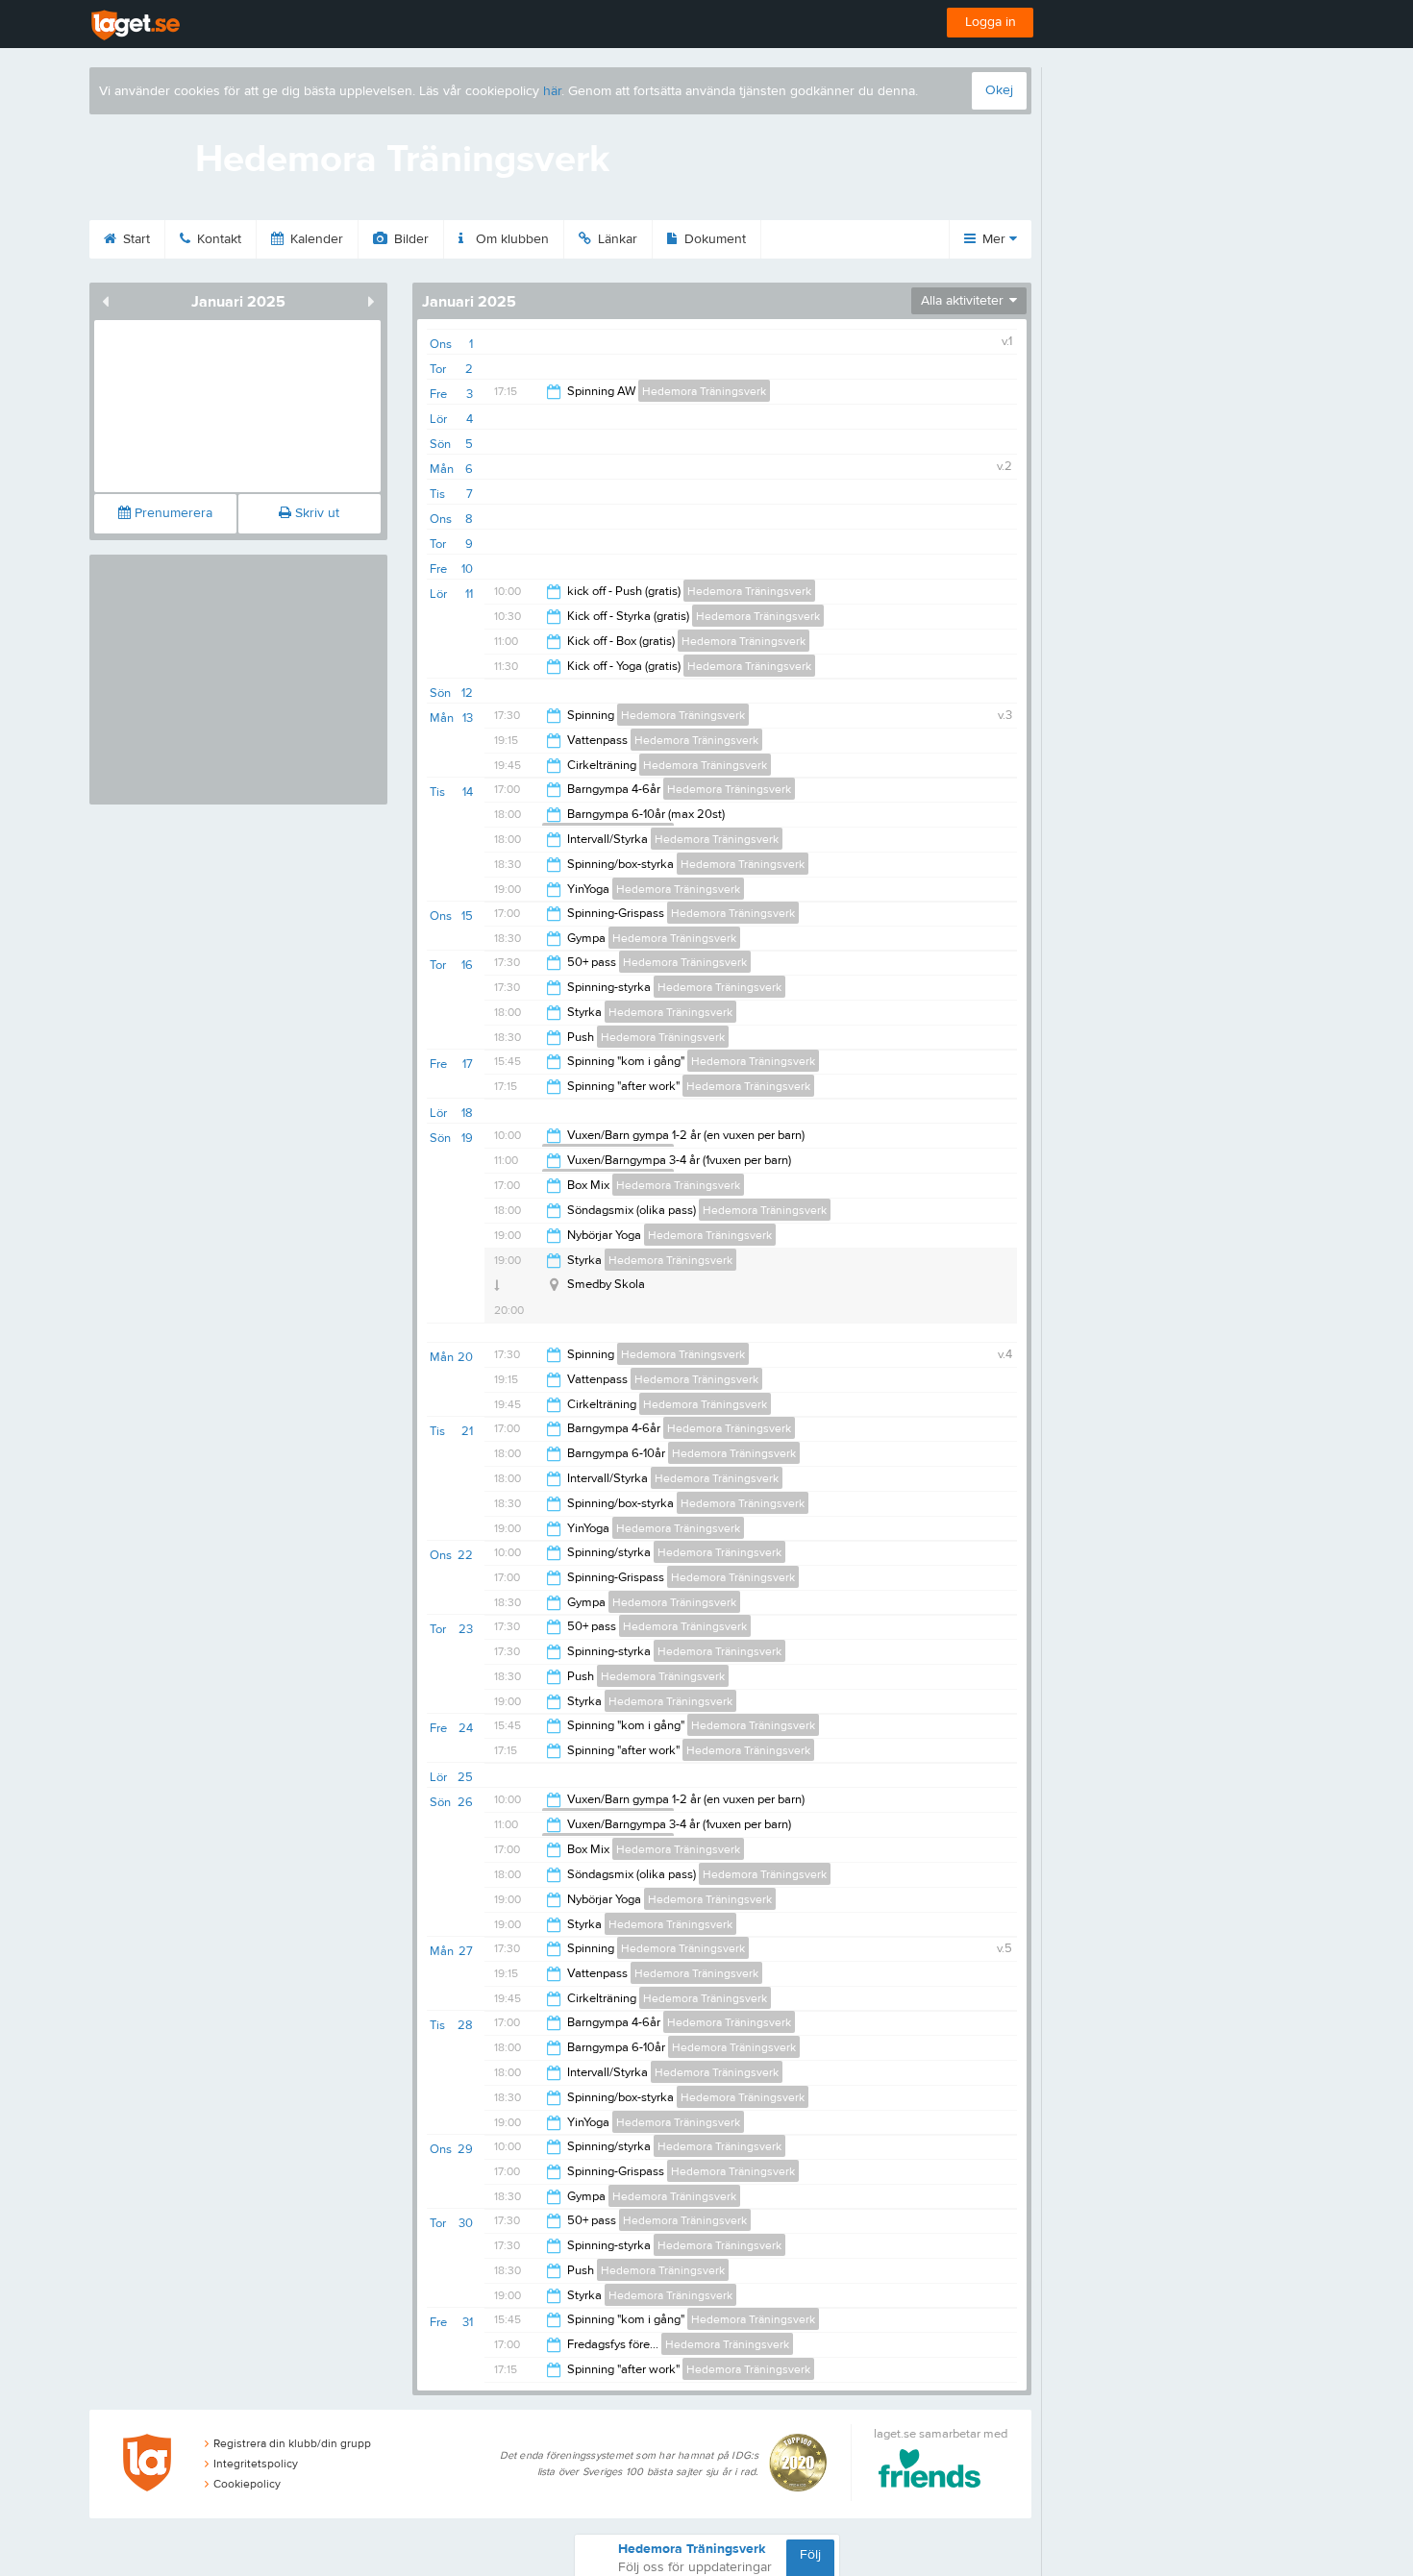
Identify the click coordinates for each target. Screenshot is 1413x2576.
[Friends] (930, 2472)
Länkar (616, 239)
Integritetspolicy (256, 2464)
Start (135, 239)
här (552, 91)
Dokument (713, 239)
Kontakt (217, 239)
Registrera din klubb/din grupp (292, 2443)
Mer (994, 239)
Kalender (315, 239)
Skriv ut (315, 513)
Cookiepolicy (247, 2484)
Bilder (409, 239)
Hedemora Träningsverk (704, 391)
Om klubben (510, 239)
